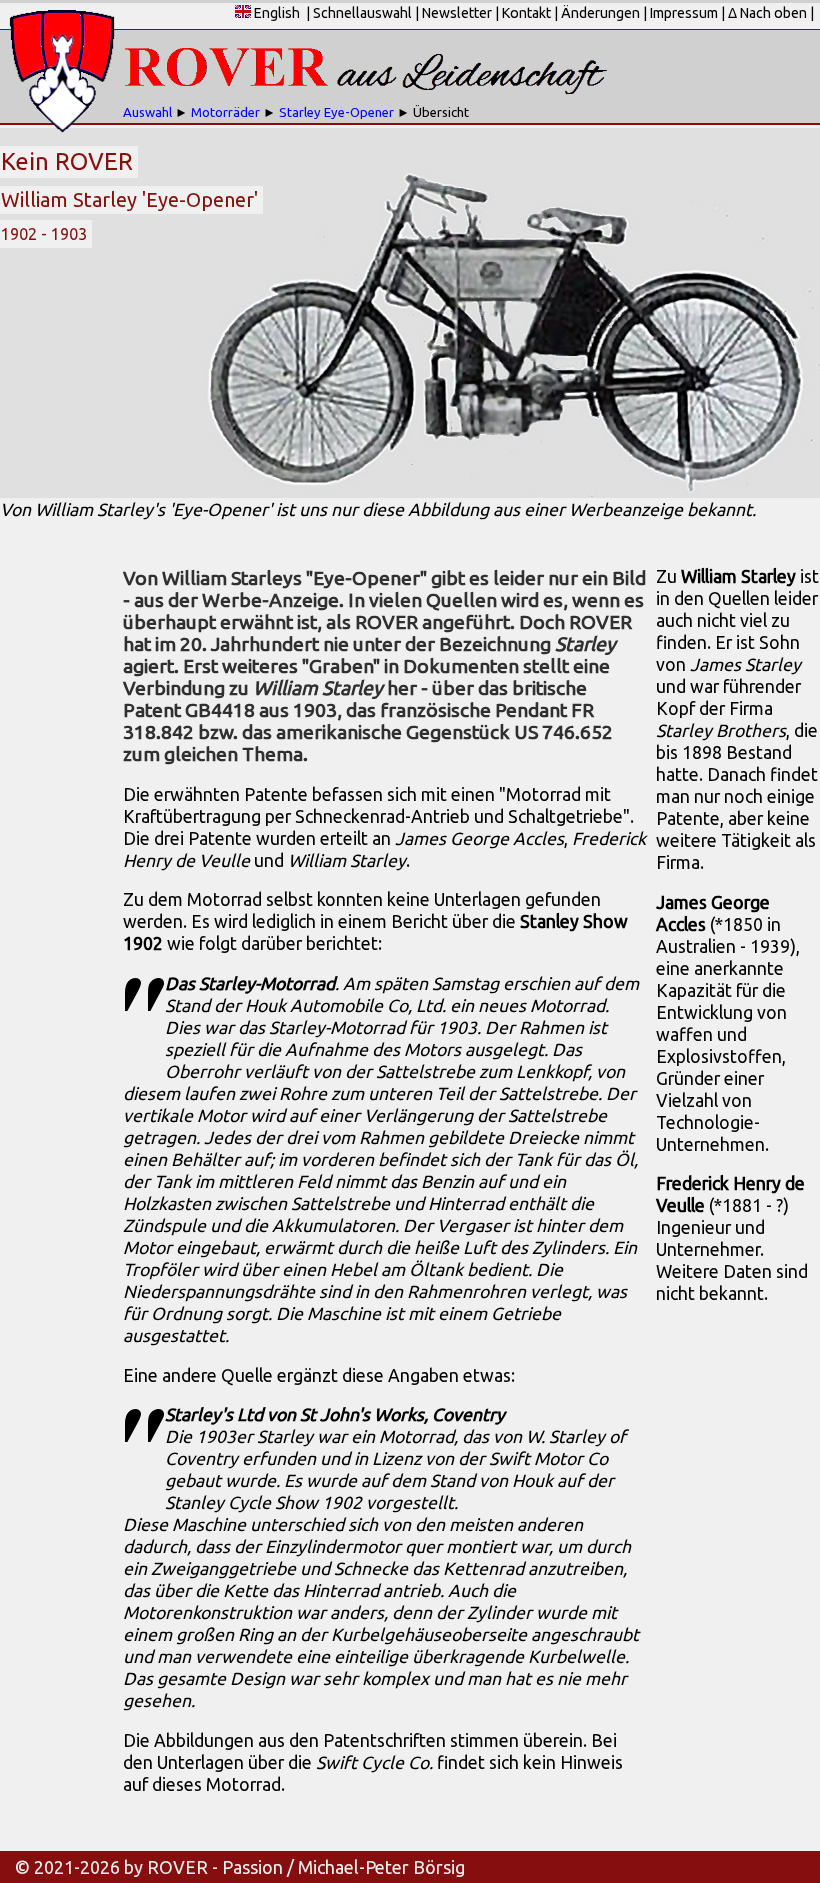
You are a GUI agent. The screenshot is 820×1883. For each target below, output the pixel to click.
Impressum (684, 13)
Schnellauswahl (362, 13)
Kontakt (526, 13)
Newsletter (457, 13)
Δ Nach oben (767, 13)
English (275, 13)
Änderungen (600, 13)
